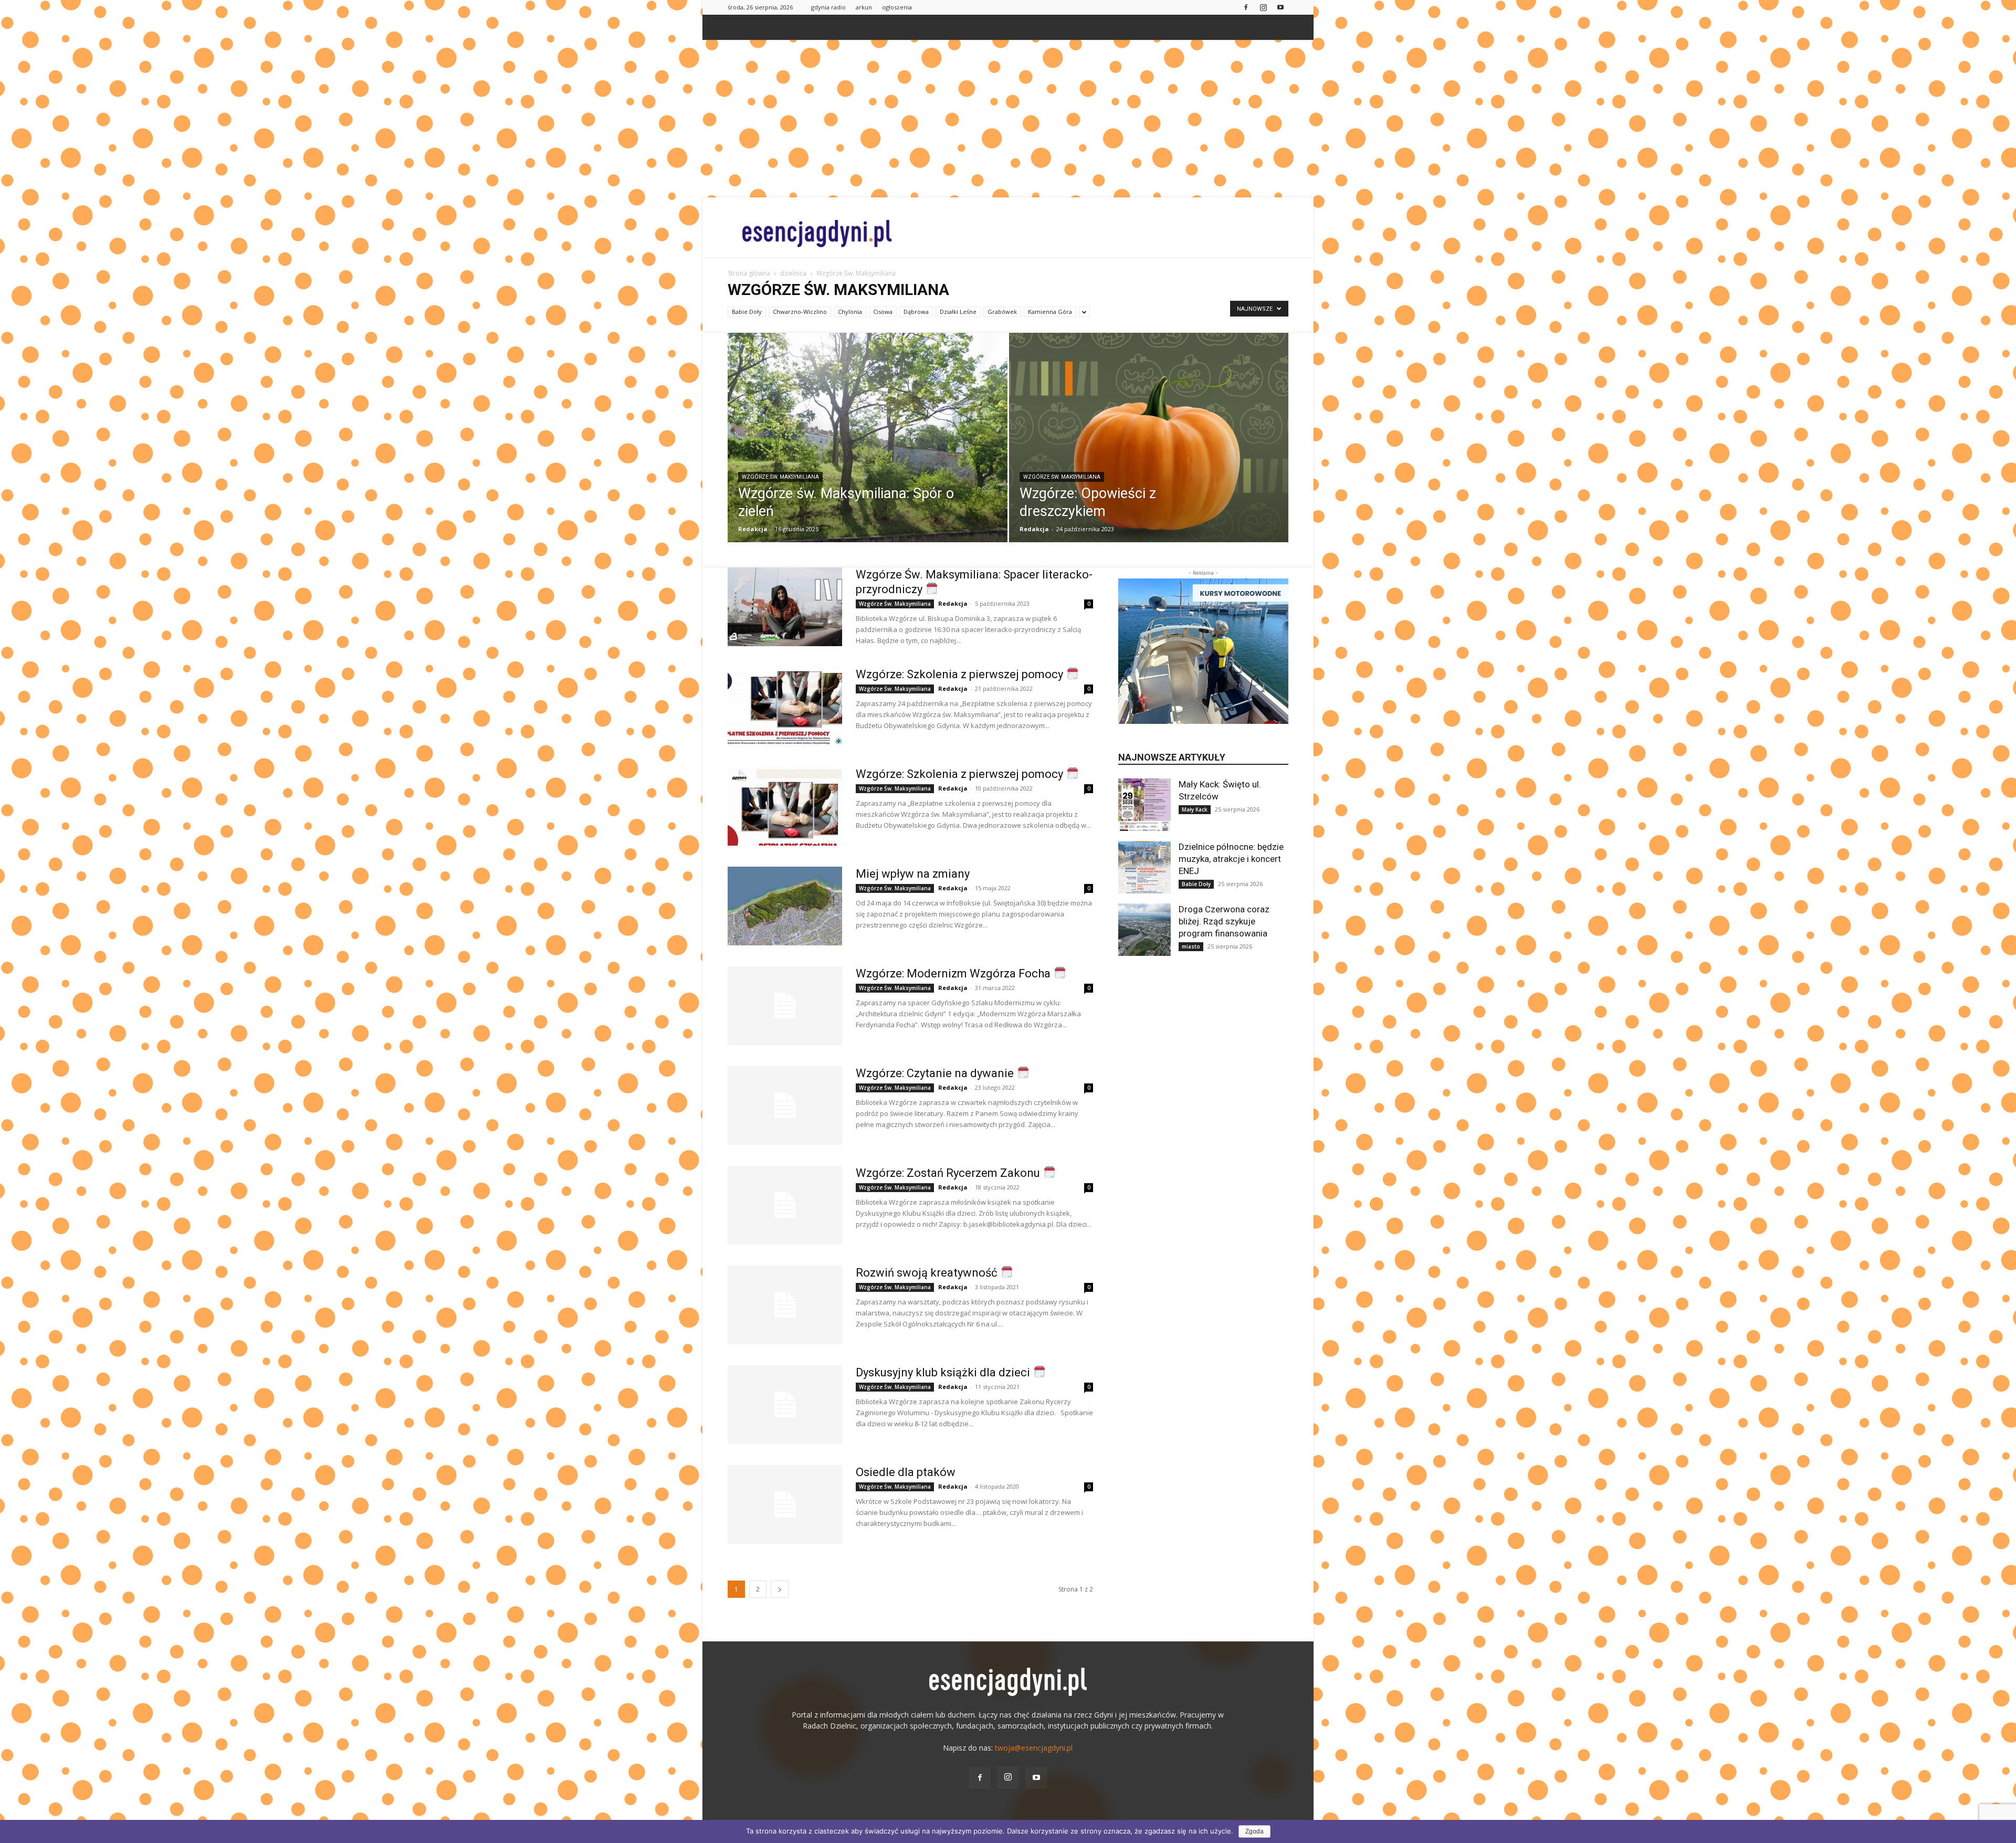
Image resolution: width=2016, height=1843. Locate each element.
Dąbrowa (916, 312)
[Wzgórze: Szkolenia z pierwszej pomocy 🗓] (785, 707)
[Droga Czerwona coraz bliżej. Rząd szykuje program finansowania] (1144, 930)
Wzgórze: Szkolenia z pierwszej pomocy (961, 674)
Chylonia (850, 312)
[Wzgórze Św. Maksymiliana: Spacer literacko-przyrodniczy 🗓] (785, 607)
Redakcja (753, 529)
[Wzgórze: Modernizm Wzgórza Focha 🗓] (785, 1006)
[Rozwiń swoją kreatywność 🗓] (785, 1305)
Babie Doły (747, 312)
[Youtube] (1280, 7)
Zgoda (1254, 1831)
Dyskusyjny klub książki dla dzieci (944, 1372)
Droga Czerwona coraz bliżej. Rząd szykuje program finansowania (1224, 921)
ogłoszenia (897, 7)
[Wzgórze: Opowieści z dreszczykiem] (1149, 454)
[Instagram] (1263, 7)
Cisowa (883, 312)
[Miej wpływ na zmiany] (785, 906)
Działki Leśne (958, 312)
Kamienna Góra (1050, 312)
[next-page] (780, 1589)
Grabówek (1002, 312)
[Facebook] (1246, 7)
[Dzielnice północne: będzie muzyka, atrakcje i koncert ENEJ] (1144, 867)
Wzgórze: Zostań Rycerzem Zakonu (949, 1173)
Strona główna (749, 273)
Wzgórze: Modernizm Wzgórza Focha (954, 973)
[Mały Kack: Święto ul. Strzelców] (1144, 805)
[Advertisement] (1008, 119)
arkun (864, 7)
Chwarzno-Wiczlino (800, 312)
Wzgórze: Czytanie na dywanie (936, 1073)
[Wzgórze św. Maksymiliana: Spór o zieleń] (868, 454)
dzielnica (793, 273)
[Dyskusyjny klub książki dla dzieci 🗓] (785, 1405)
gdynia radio (828, 7)
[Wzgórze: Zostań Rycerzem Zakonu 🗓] (785, 1205)
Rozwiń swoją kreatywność (928, 1273)
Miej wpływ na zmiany (913, 874)
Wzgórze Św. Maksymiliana (780, 477)
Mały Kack (1195, 809)
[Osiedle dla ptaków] (785, 1504)
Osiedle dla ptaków (906, 1472)
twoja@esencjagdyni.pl (1034, 1748)
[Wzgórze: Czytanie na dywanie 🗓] (785, 1105)
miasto (1191, 946)
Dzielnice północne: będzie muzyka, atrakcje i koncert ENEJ (1231, 859)
